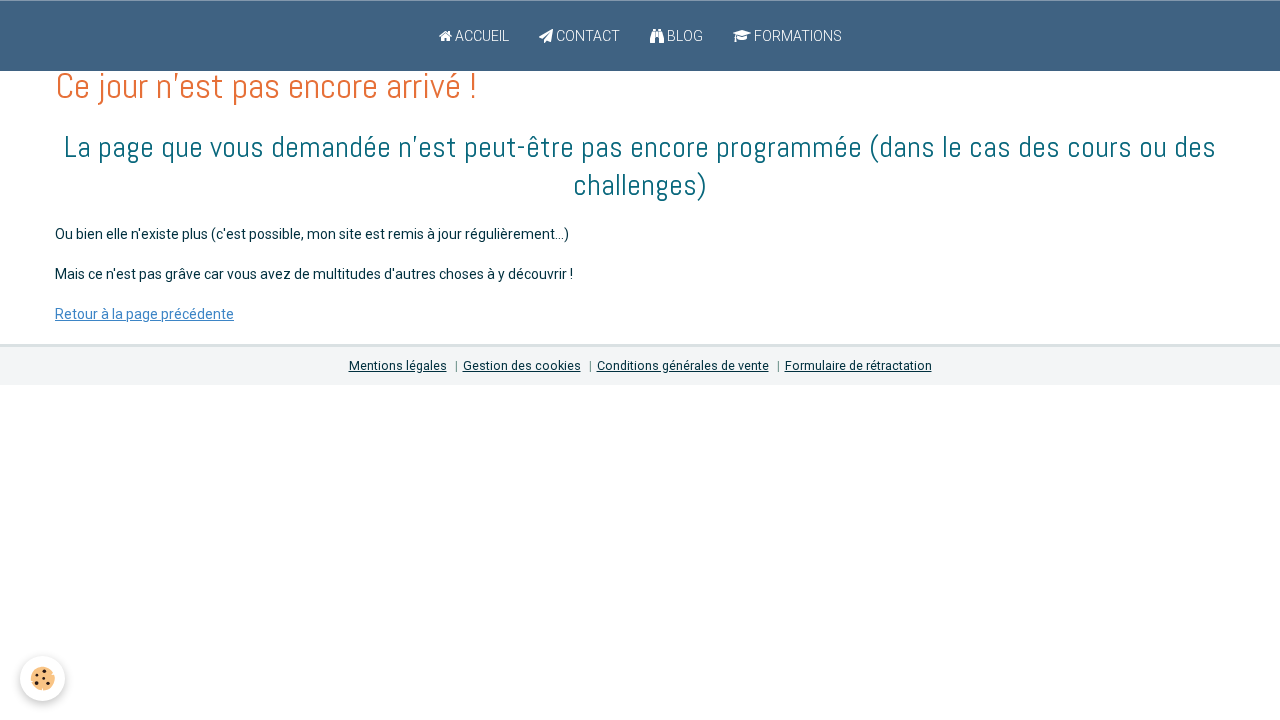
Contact (586, 36)
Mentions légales (398, 365)
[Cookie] (42, 678)
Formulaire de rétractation (858, 365)
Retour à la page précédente (144, 314)
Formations (796, 36)
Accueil (480, 36)
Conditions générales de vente (683, 365)
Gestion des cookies (522, 365)
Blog (683, 36)
